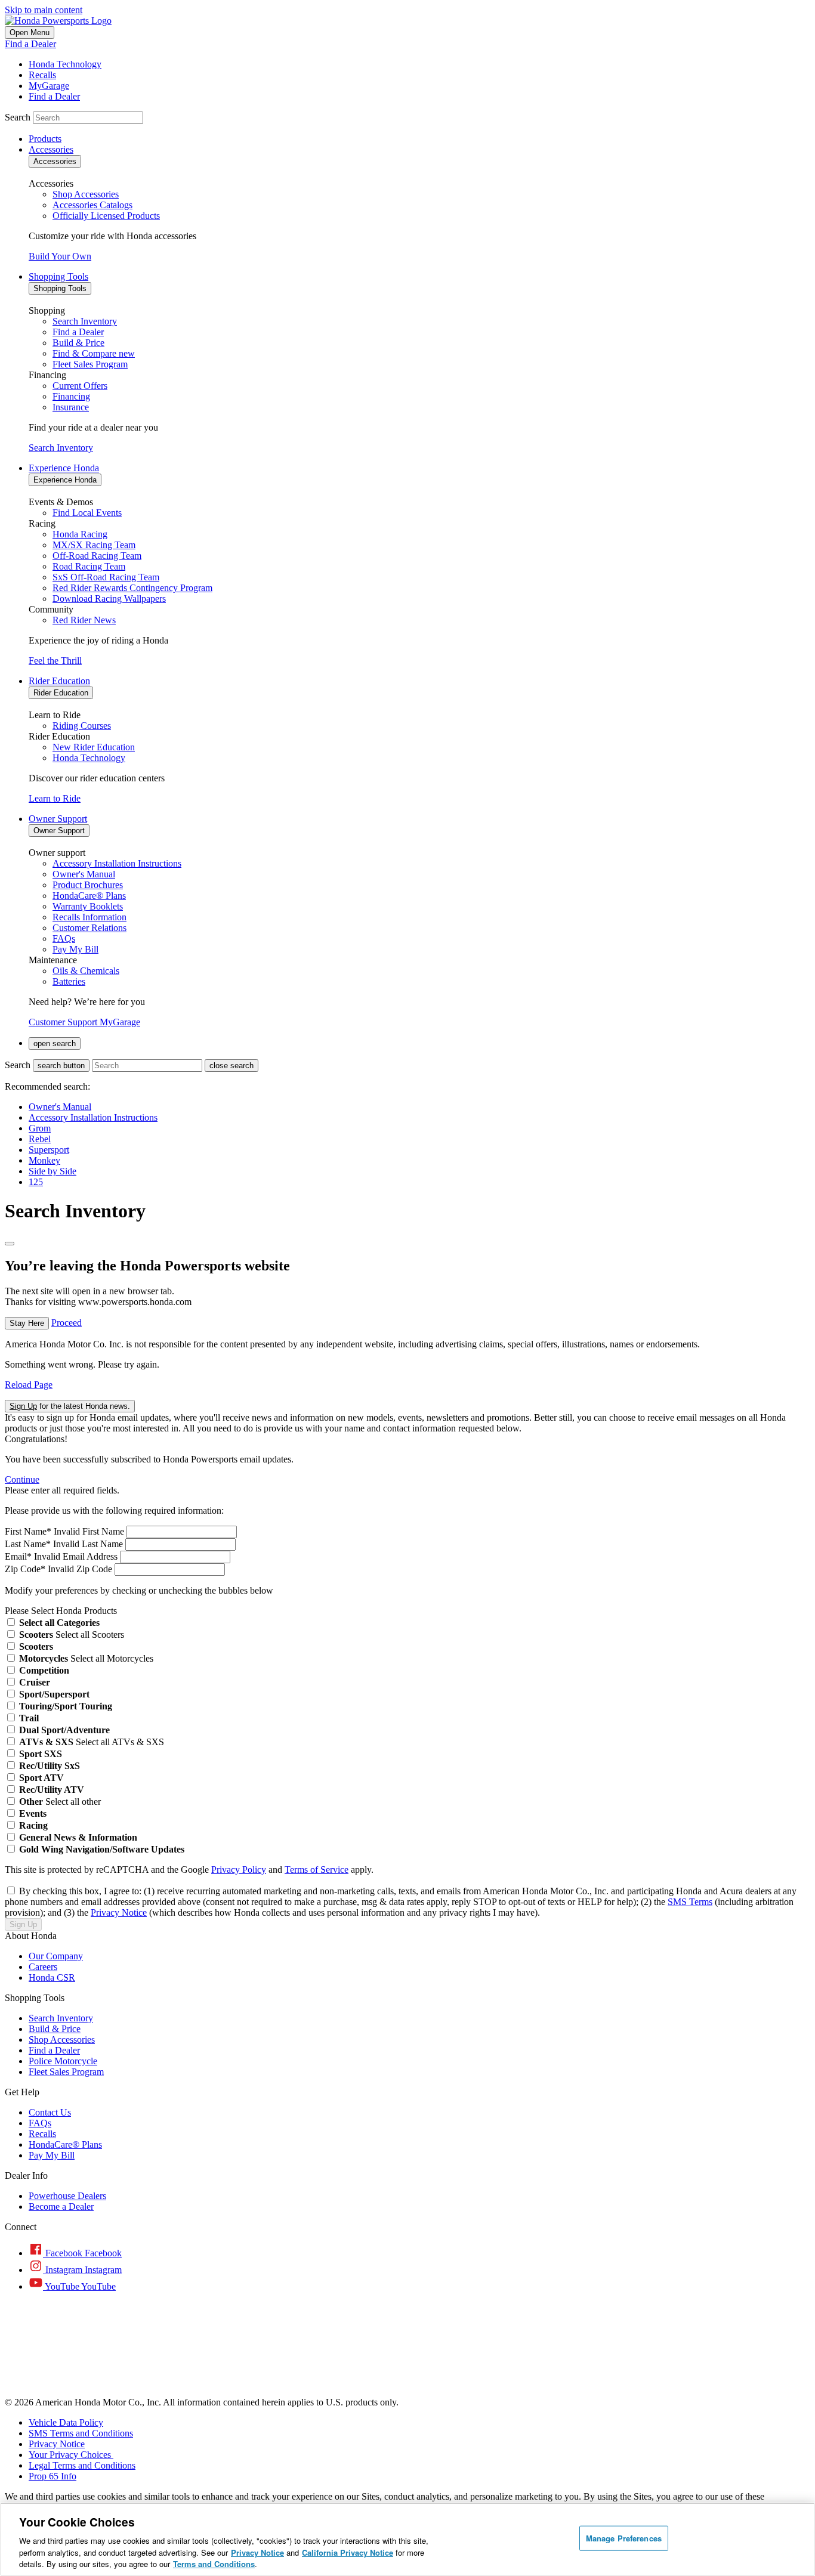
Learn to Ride (55, 798)
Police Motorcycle (63, 2061)
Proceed (67, 1323)
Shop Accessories (62, 2040)
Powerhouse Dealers (67, 2196)
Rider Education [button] (59, 681)
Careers (43, 1967)
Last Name (28, 1544)
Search (18, 117)
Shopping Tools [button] (58, 276)
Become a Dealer (61, 2207)
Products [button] (45, 139)
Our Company (56, 1956)
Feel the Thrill (55, 661)
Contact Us (50, 2112)
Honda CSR (52, 1977)
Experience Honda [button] (64, 468)
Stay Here (27, 1323)
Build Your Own (60, 256)
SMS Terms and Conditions (81, 2433)
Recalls (42, 2134)
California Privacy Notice (348, 2552)
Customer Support (64, 1022)
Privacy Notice (119, 1912)
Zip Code (25, 1569)
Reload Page (29, 1385)
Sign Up (23, 1924)
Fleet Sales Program (66, 2072)
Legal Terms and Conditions (82, 2465)
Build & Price (55, 2029)
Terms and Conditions (214, 2564)
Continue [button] (22, 1479)
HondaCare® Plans (65, 2144)
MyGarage (120, 1022)
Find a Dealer (30, 44)
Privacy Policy (239, 1870)
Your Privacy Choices (71, 2455)
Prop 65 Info (53, 2476)
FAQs (40, 2123)
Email (18, 1556)
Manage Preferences (624, 2538)
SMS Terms (690, 1902)
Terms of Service (317, 1870)
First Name (28, 1531)
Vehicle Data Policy (66, 2422)
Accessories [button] (51, 149)
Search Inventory (61, 448)
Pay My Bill (52, 2155)
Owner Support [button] (58, 819)
